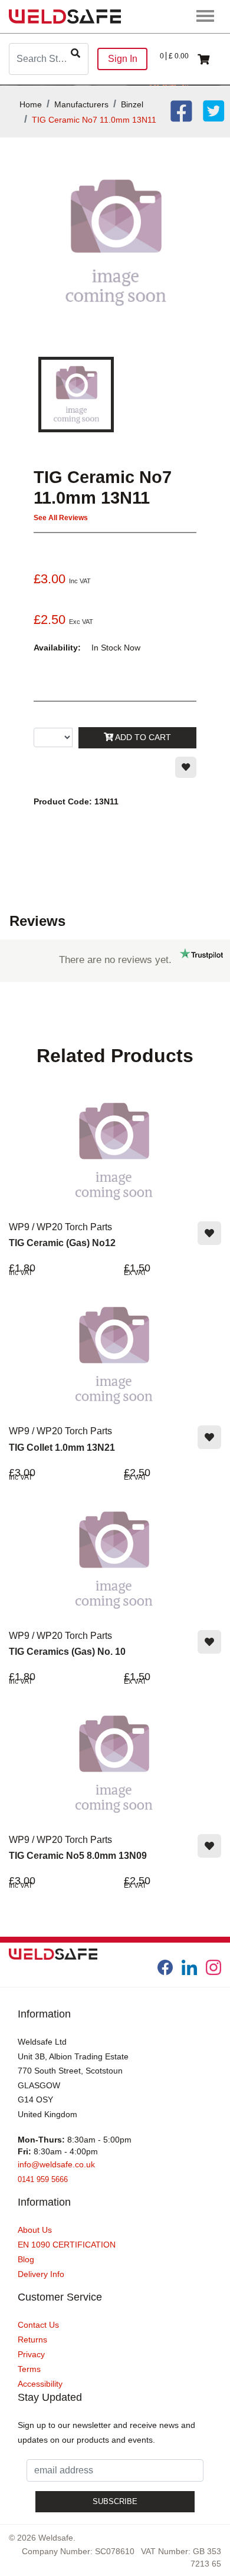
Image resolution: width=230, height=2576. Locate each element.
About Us (35, 2230)
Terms (29, 2369)
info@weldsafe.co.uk (56, 2164)
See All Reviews (61, 518)
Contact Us (38, 2325)
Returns (32, 2340)
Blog (26, 2259)
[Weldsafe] (65, 16)
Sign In (123, 59)
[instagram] (213, 1967)
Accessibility (40, 2384)
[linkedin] (189, 1967)
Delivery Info (41, 2274)
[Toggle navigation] (206, 17)
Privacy (31, 2354)
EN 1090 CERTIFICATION (67, 2245)
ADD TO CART (142, 737)
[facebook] (165, 1967)
